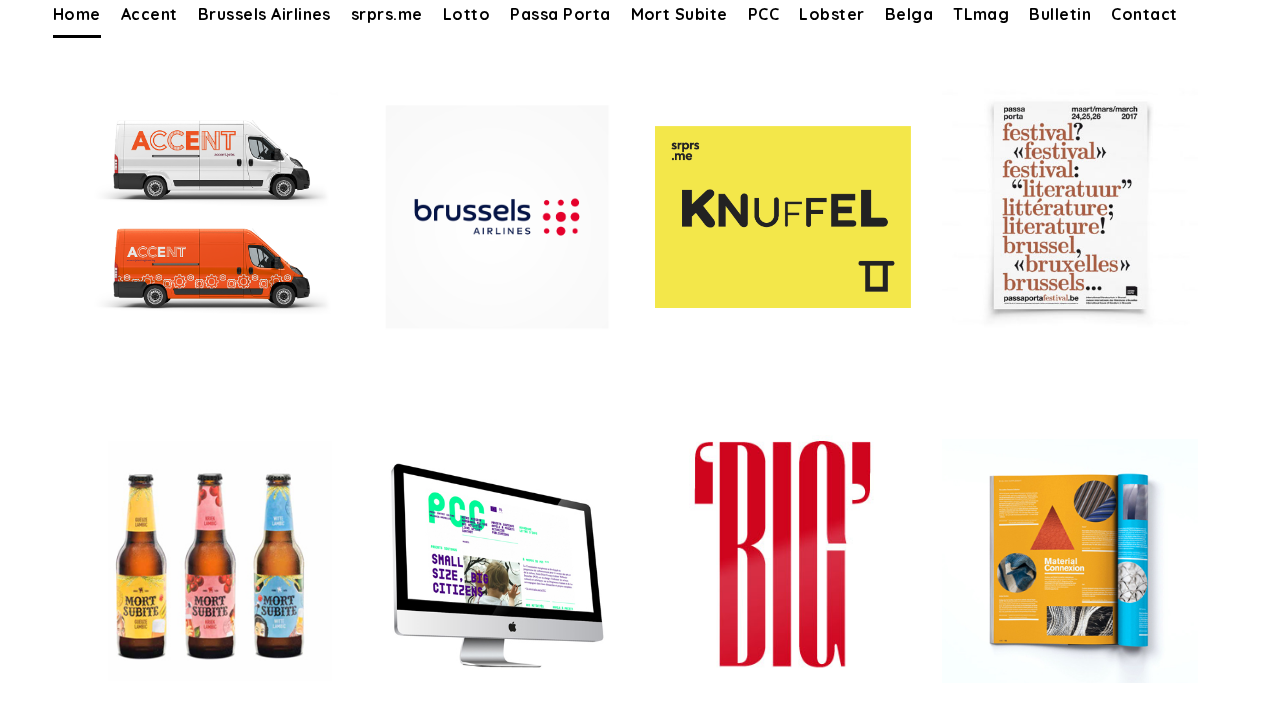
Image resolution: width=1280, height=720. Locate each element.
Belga (909, 14)
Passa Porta (560, 14)
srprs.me (387, 14)
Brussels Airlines (264, 14)
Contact (1144, 14)
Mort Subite (679, 14)
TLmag (981, 14)
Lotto (466, 14)
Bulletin (1060, 14)
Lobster (831, 14)
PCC (763, 14)
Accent (149, 14)
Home (77, 14)
